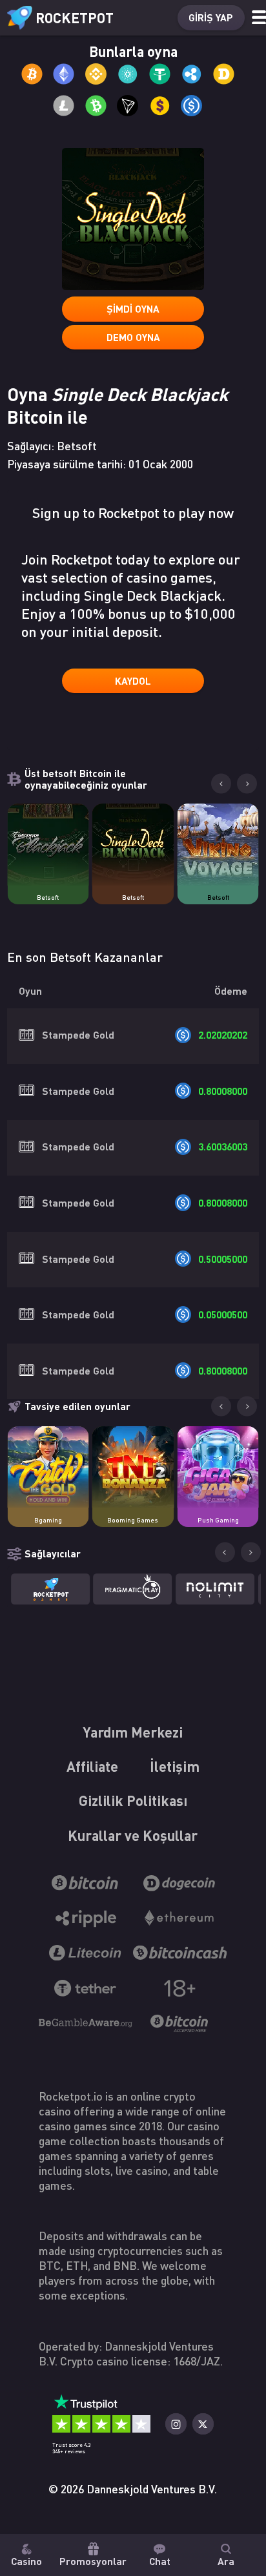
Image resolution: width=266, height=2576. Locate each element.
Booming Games (133, 1520)
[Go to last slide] (221, 784)
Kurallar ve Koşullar (133, 1835)
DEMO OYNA (133, 337)
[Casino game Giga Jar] (218, 1467)
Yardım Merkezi (133, 1732)
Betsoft (48, 897)
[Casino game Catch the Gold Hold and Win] (48, 1467)
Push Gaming (218, 1520)
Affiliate (92, 1766)
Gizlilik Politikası (133, 1800)
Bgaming (48, 1520)
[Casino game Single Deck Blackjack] (133, 844)
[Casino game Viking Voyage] (218, 844)
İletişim (175, 1766)
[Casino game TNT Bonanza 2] (133, 1467)
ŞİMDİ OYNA (133, 309)
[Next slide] (247, 784)
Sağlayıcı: (52, 446)
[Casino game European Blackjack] (48, 844)
